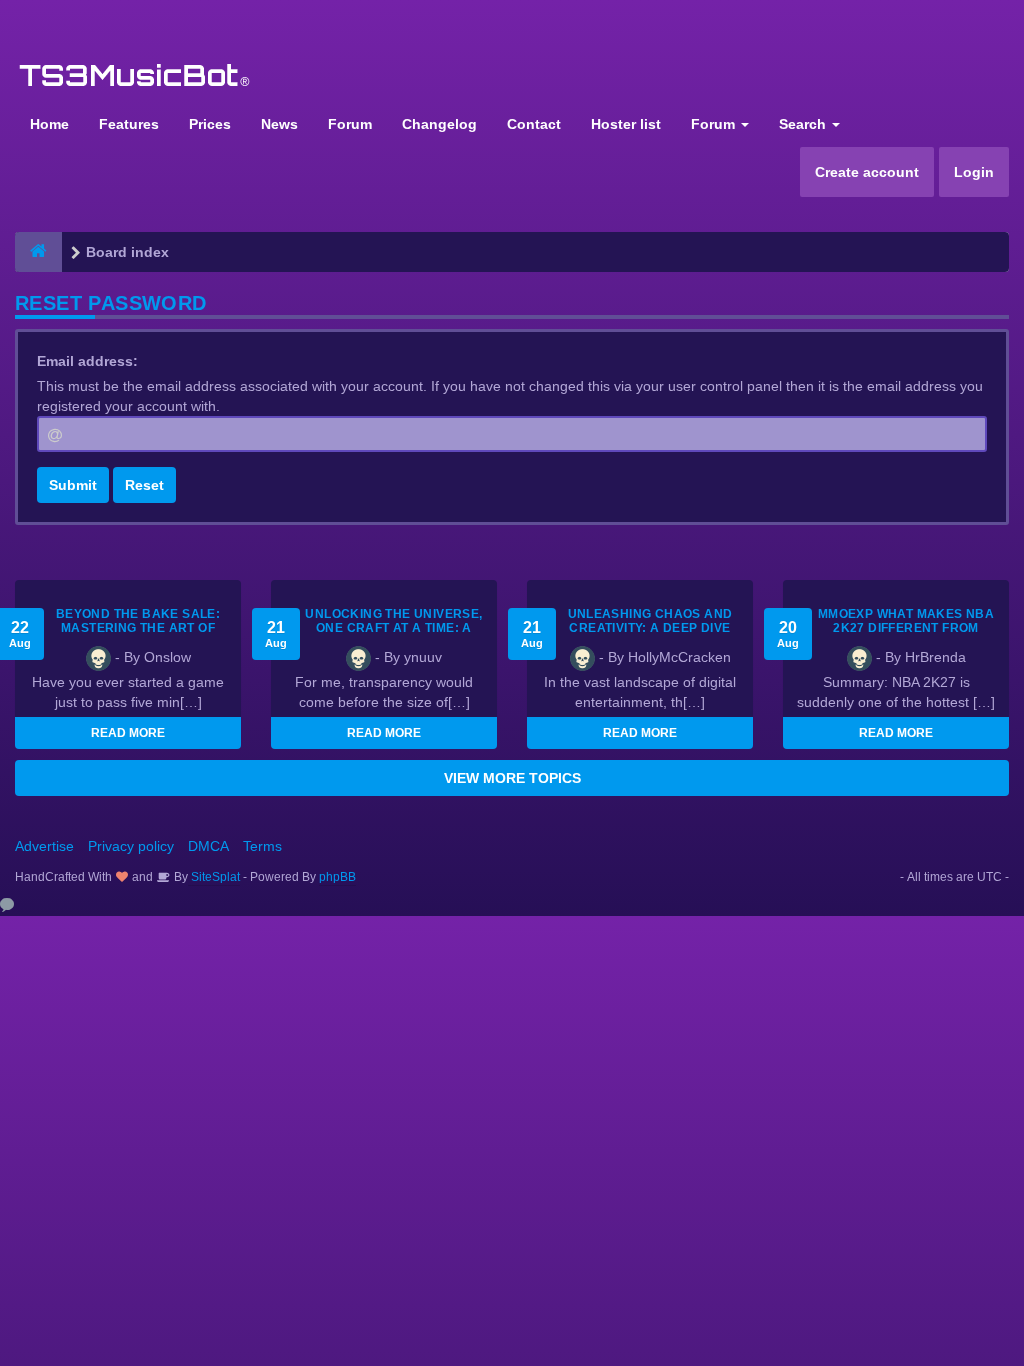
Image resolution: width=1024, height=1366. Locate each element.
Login (974, 172)
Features (129, 124)
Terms (262, 846)
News (279, 124)
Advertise (44, 846)
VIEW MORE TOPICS (512, 778)
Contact (534, 124)
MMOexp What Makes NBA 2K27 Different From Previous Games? (906, 628)
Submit (73, 485)
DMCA (208, 846)
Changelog (439, 124)
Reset (144, 485)
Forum (350, 124)
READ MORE (128, 733)
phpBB (337, 877)
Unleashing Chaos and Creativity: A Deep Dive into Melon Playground (650, 628)
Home (49, 124)
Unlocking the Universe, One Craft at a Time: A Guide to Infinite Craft (393, 628)
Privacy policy (131, 846)
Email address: (87, 361)
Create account (867, 172)
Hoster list (626, 124)
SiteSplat (214, 877)
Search (804, 124)
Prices (210, 124)
